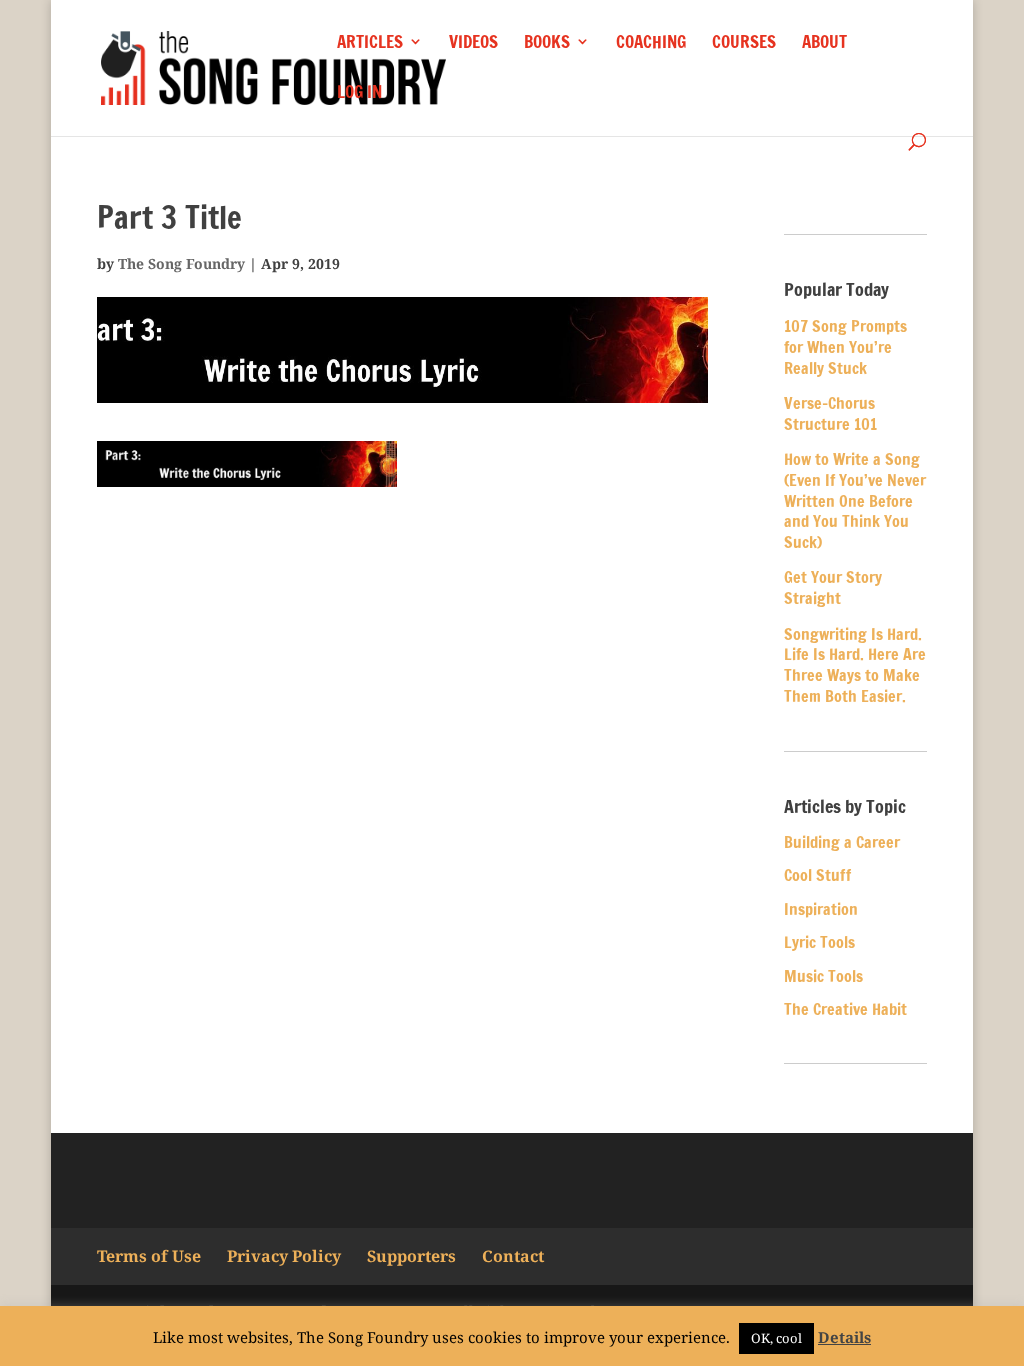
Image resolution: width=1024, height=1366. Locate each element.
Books (547, 43)
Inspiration (821, 909)
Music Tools (823, 976)
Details (844, 1337)
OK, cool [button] (776, 1338)
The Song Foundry (181, 263)
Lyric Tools (819, 942)
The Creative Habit (845, 1009)
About (824, 43)
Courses (744, 43)
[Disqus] (402, 788)
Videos (473, 43)
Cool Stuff (817, 875)
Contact (513, 1256)
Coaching (651, 43)
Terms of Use (149, 1256)
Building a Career (842, 842)
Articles (370, 43)
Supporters (411, 1256)
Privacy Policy (284, 1256)
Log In (359, 93)
